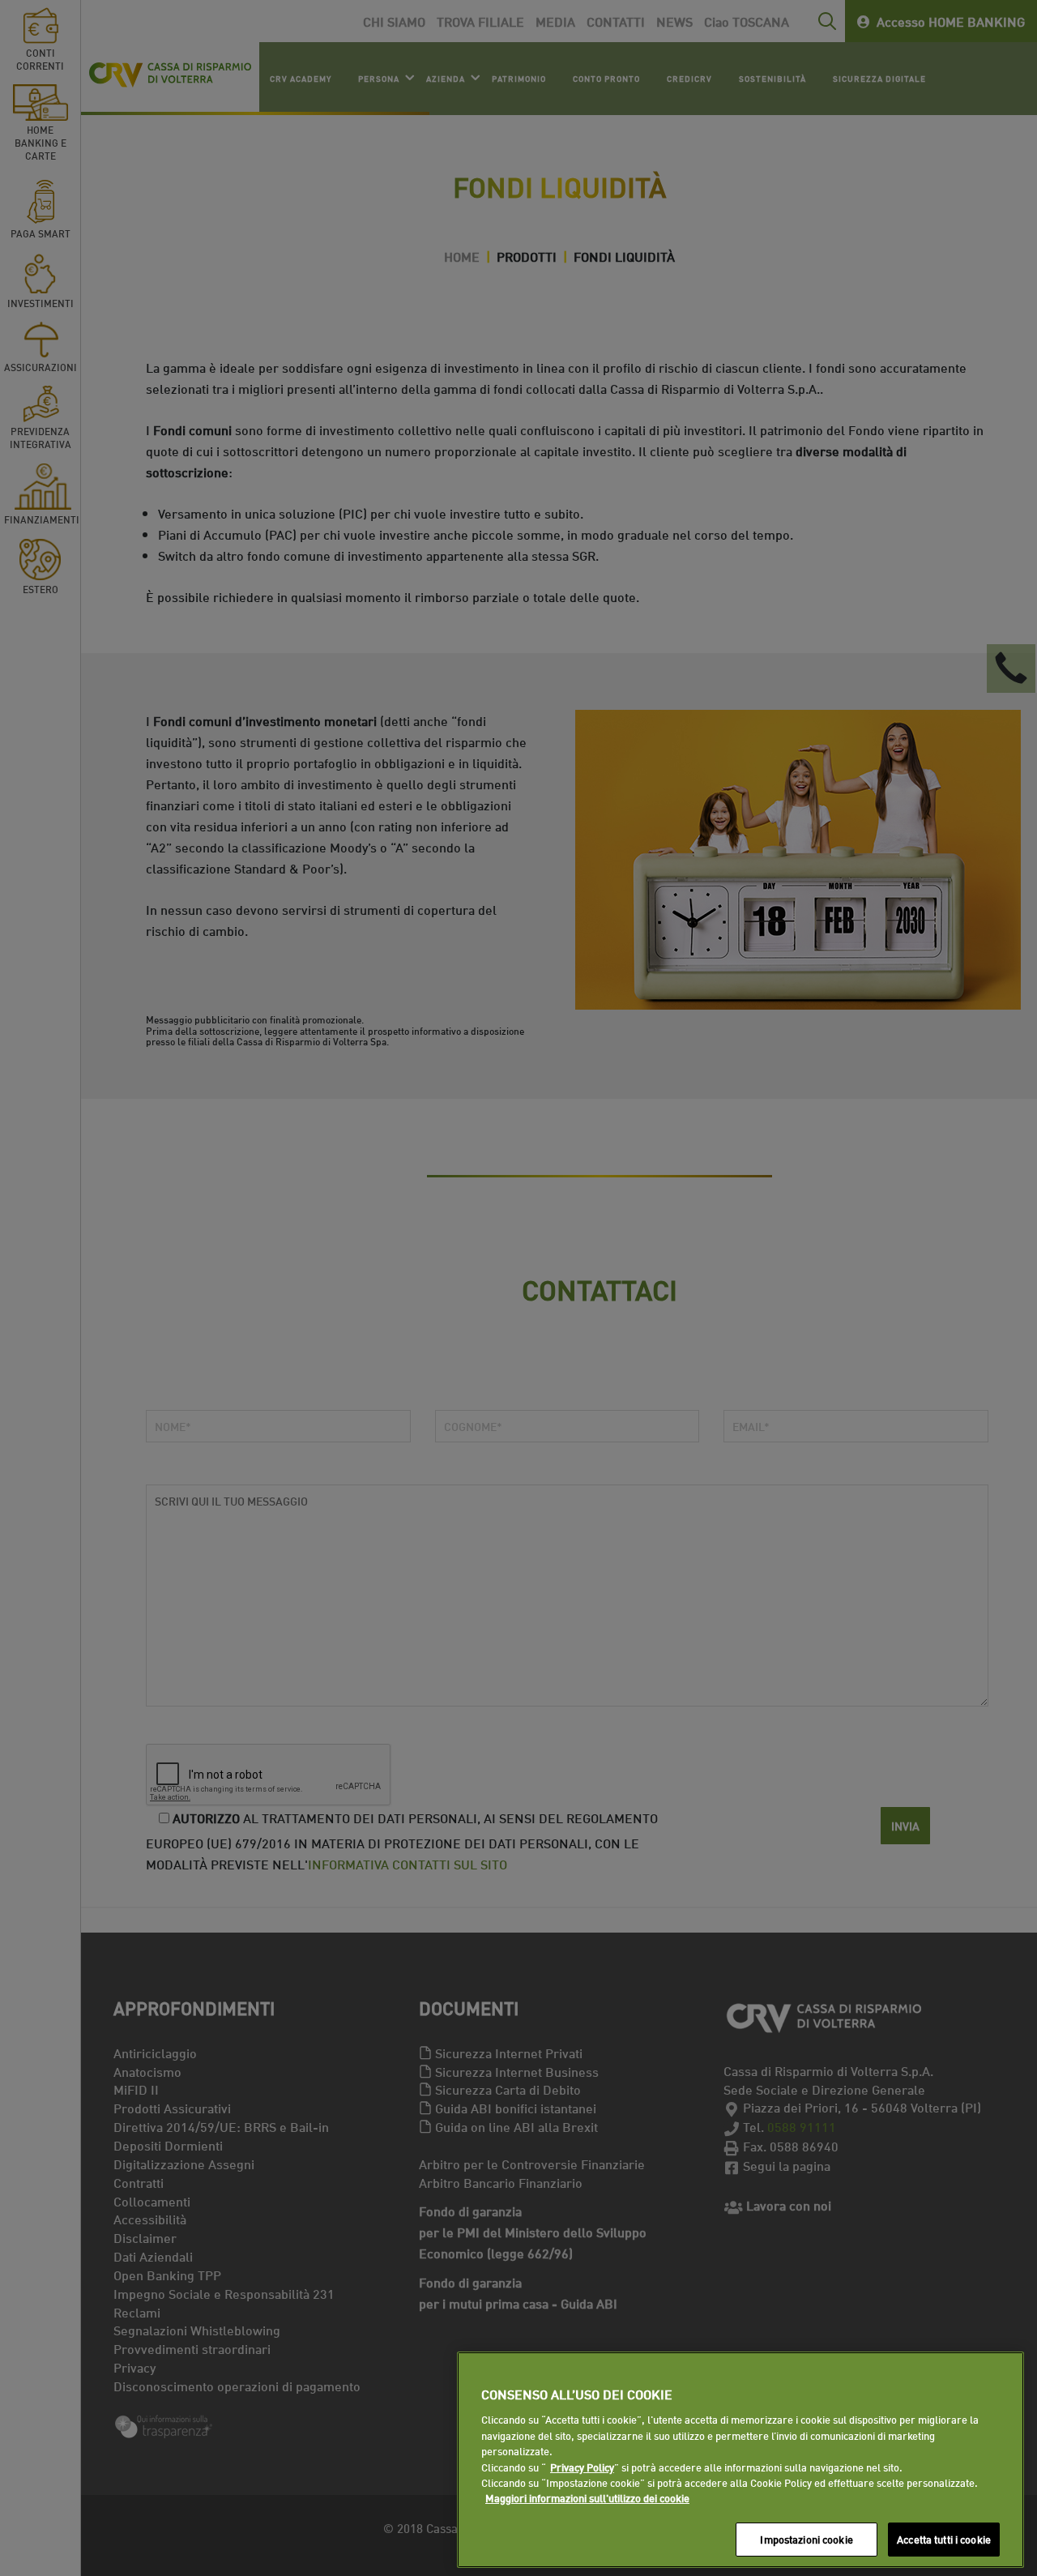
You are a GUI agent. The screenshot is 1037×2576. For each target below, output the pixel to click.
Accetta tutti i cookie (944, 2539)
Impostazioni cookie (806, 2539)
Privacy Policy (582, 2467)
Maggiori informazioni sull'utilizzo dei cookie (587, 2498)
